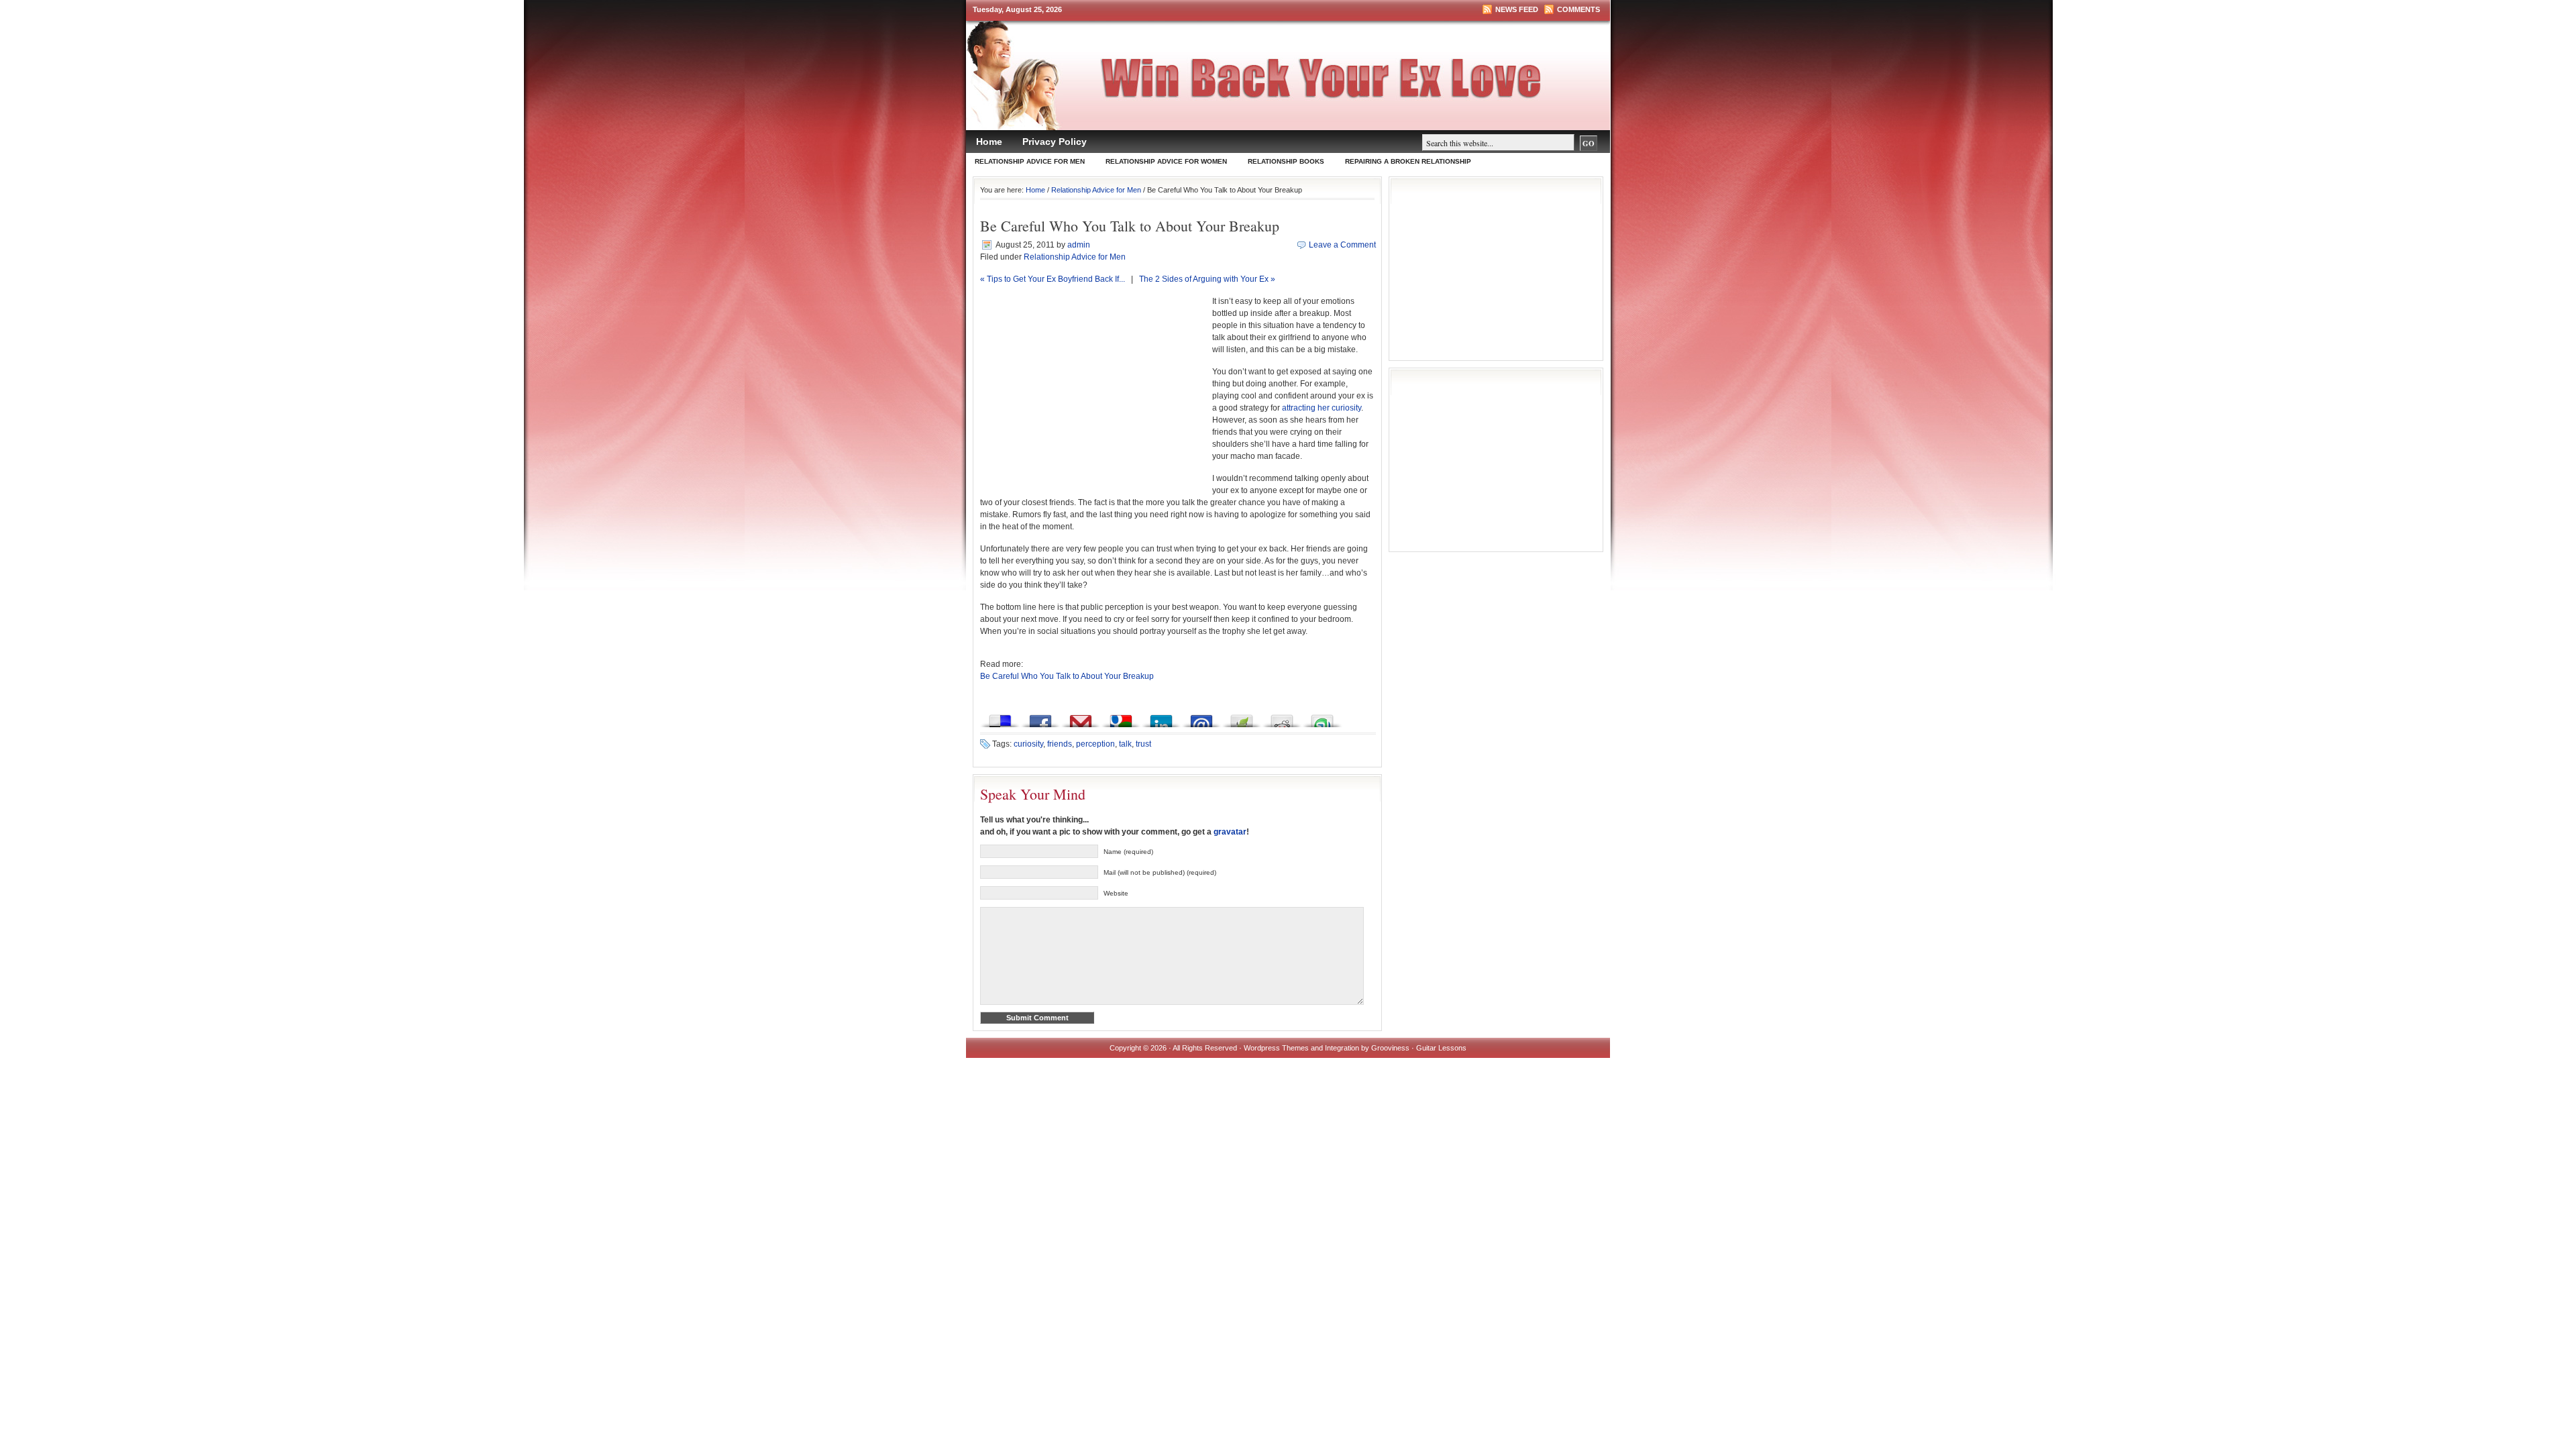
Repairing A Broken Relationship (1408, 161)
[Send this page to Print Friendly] (1242, 717)
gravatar (1230, 832)
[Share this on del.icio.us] (1000, 717)
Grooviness (1390, 1048)
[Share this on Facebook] (1040, 717)
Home (989, 142)
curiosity (1028, 744)
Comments (1578, 9)
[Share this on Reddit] (1282, 717)
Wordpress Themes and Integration (1301, 1048)
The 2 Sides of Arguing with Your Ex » (1207, 279)
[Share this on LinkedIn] (1161, 717)
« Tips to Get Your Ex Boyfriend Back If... (1053, 279)
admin (1079, 245)
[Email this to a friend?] (1201, 717)
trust (1143, 744)
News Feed (1517, 9)
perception (1095, 744)
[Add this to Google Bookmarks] (1121, 717)
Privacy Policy (1055, 142)
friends (1060, 744)
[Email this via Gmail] (1081, 717)
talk (1125, 744)
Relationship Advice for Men (1030, 161)
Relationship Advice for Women (1166, 161)
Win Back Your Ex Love (1295, 85)
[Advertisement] (1093, 396)
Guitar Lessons (1441, 1048)
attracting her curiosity (1322, 408)
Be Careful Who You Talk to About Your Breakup (1067, 676)
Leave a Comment (1342, 245)
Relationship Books (1286, 161)
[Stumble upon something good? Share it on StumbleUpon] (1322, 717)
